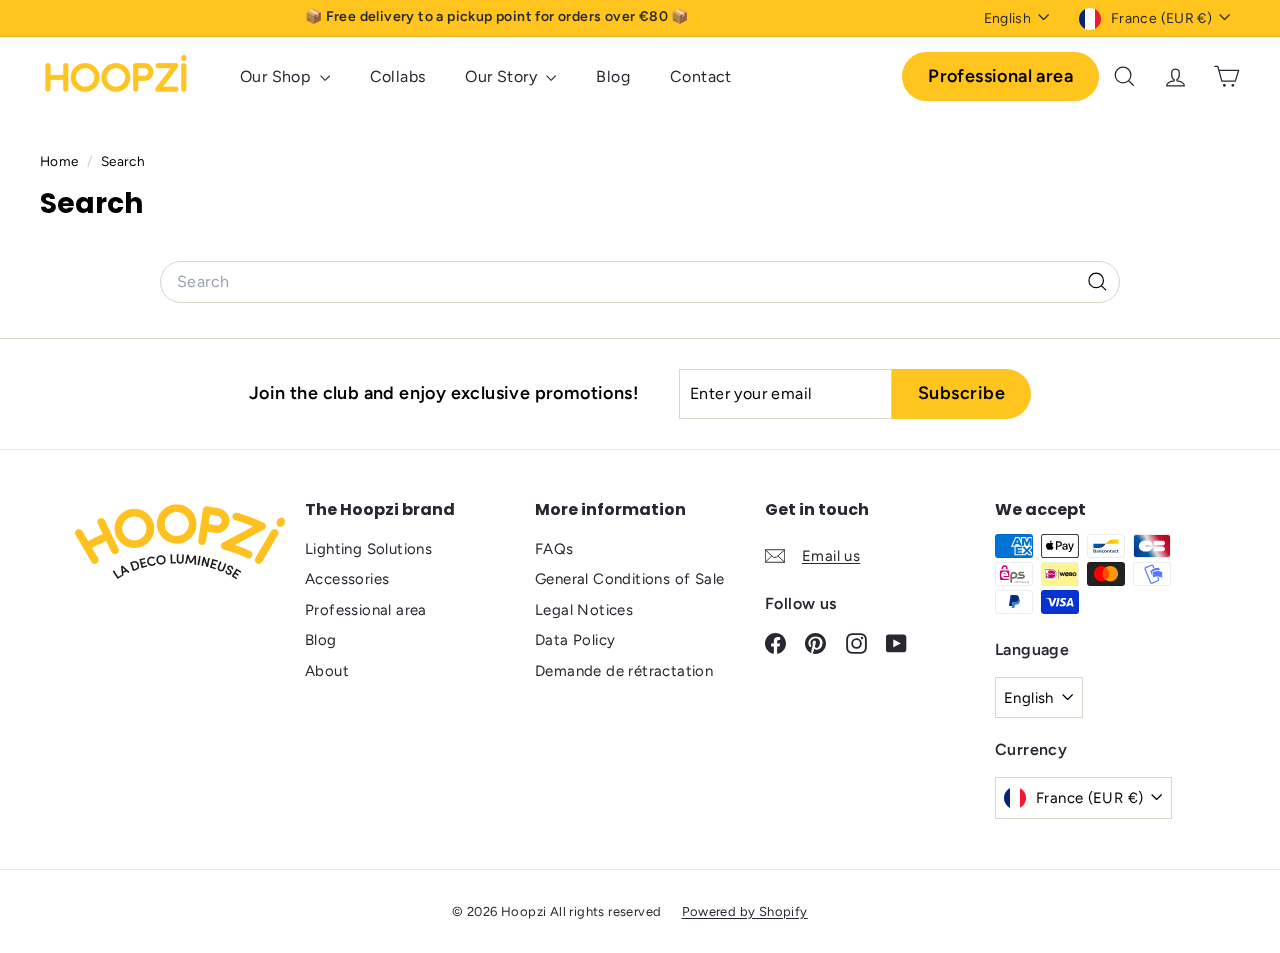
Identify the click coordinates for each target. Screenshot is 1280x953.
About (327, 671)
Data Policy (575, 640)
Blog (613, 76)
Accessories (347, 579)
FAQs (554, 549)
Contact (701, 76)
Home (61, 161)
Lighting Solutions (368, 549)
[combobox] (640, 282)
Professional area (1000, 76)
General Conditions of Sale (629, 579)
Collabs (398, 76)
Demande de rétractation (624, 671)
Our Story (503, 76)
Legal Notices (584, 610)
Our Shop (277, 76)
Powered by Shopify (745, 911)
